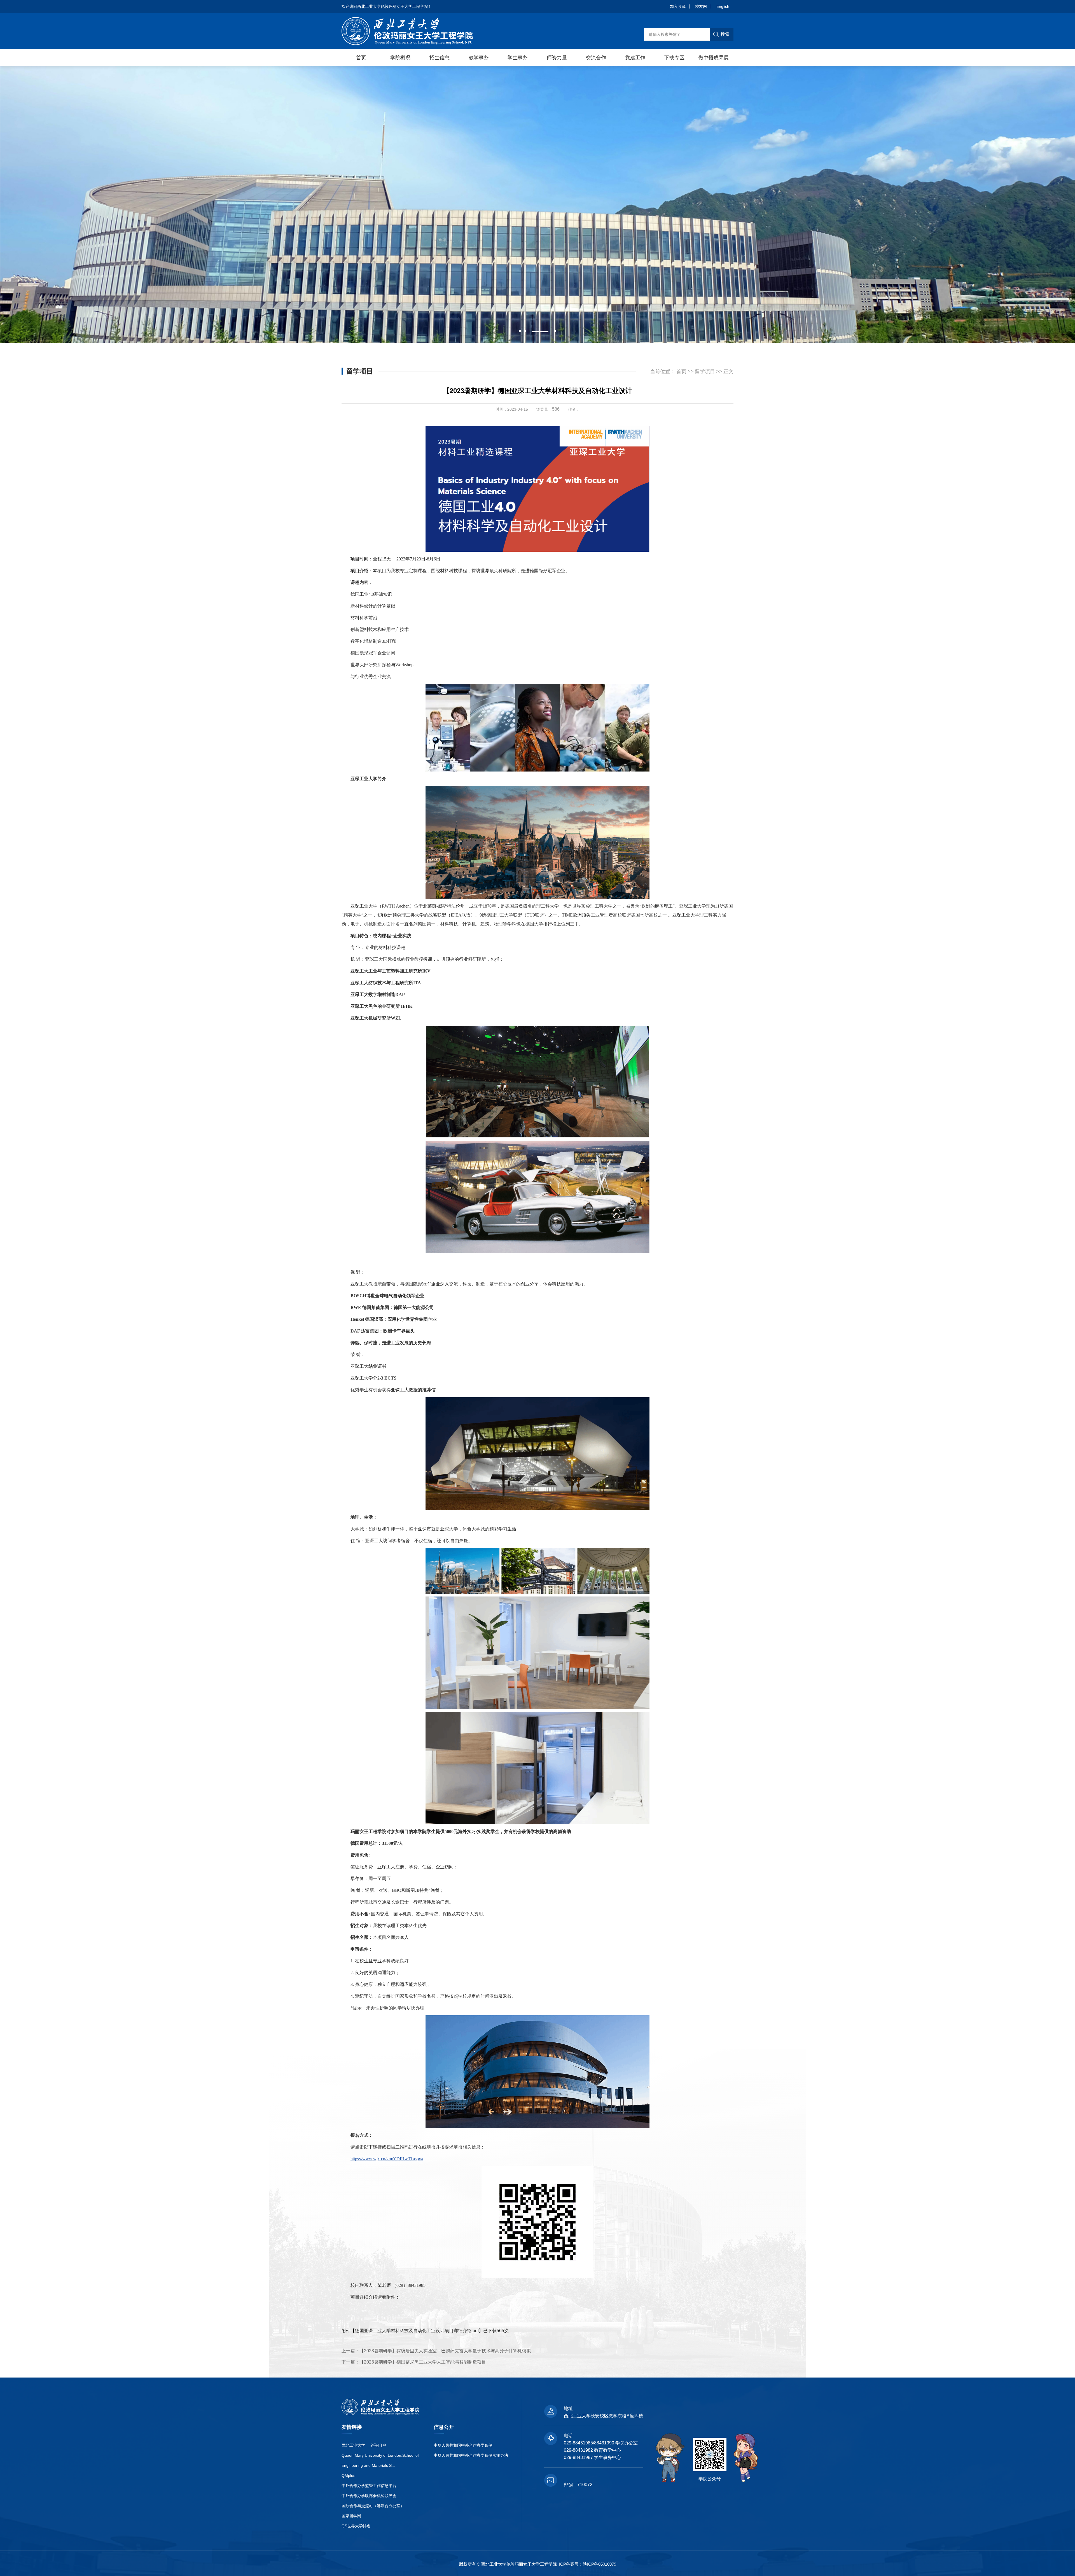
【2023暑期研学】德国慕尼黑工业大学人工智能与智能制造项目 (423, 2362)
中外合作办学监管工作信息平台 (369, 2486)
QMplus (348, 2476)
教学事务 (479, 58)
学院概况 (400, 58)
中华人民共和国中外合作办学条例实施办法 (471, 2455)
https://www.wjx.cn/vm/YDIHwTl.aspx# (387, 2159)
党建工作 (635, 58)
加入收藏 (678, 6)
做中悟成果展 (714, 58)
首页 (361, 58)
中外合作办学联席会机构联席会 (369, 2496)
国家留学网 (351, 2516)
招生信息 (440, 58)
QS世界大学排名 (356, 2526)
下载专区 (674, 58)
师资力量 (557, 58)
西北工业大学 (353, 2445)
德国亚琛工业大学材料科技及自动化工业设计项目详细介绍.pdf (417, 2331)
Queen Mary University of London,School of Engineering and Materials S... (380, 2460)
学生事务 (518, 58)
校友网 (701, 6)
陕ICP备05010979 (600, 2564)
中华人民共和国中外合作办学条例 (463, 2445)
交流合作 (596, 58)
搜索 (725, 34)
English (723, 6)
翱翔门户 (378, 2445)
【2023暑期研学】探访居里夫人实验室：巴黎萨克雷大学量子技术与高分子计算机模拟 (445, 2351)
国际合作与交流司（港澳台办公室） (373, 2506)
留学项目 (705, 371)
